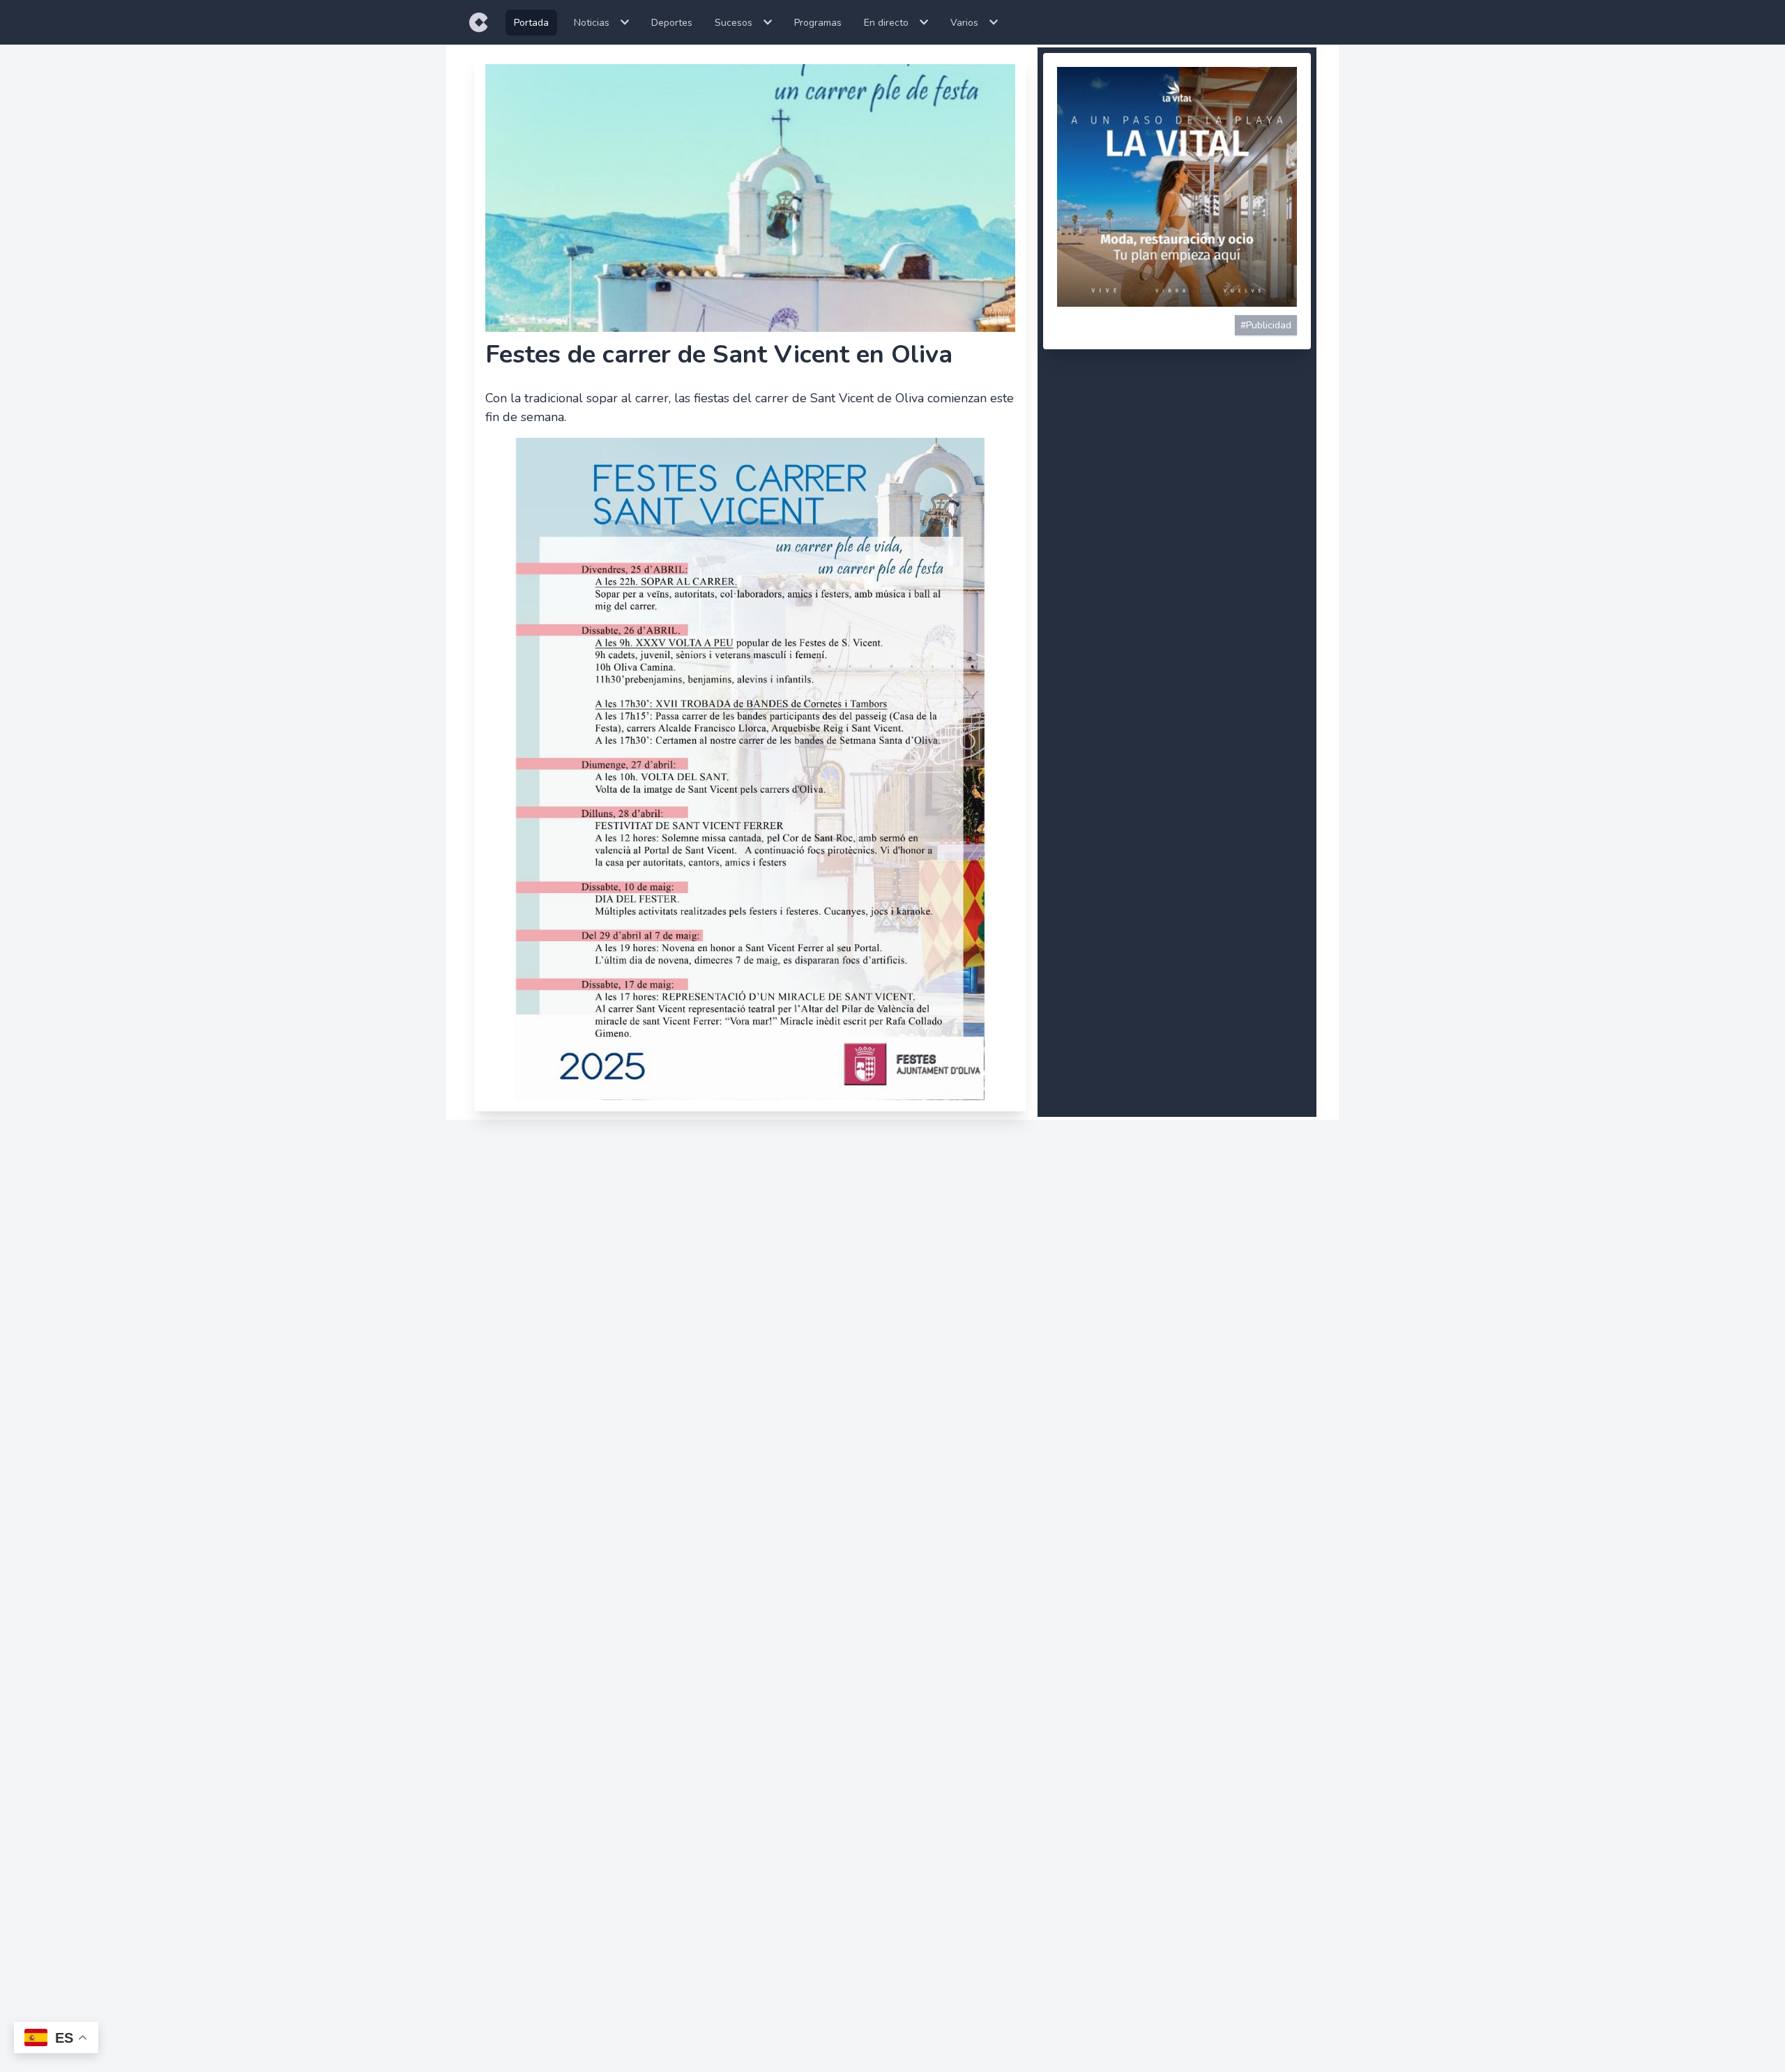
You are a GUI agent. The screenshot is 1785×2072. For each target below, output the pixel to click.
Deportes (672, 23)
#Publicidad (1266, 325)
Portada (531, 23)
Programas (818, 23)
